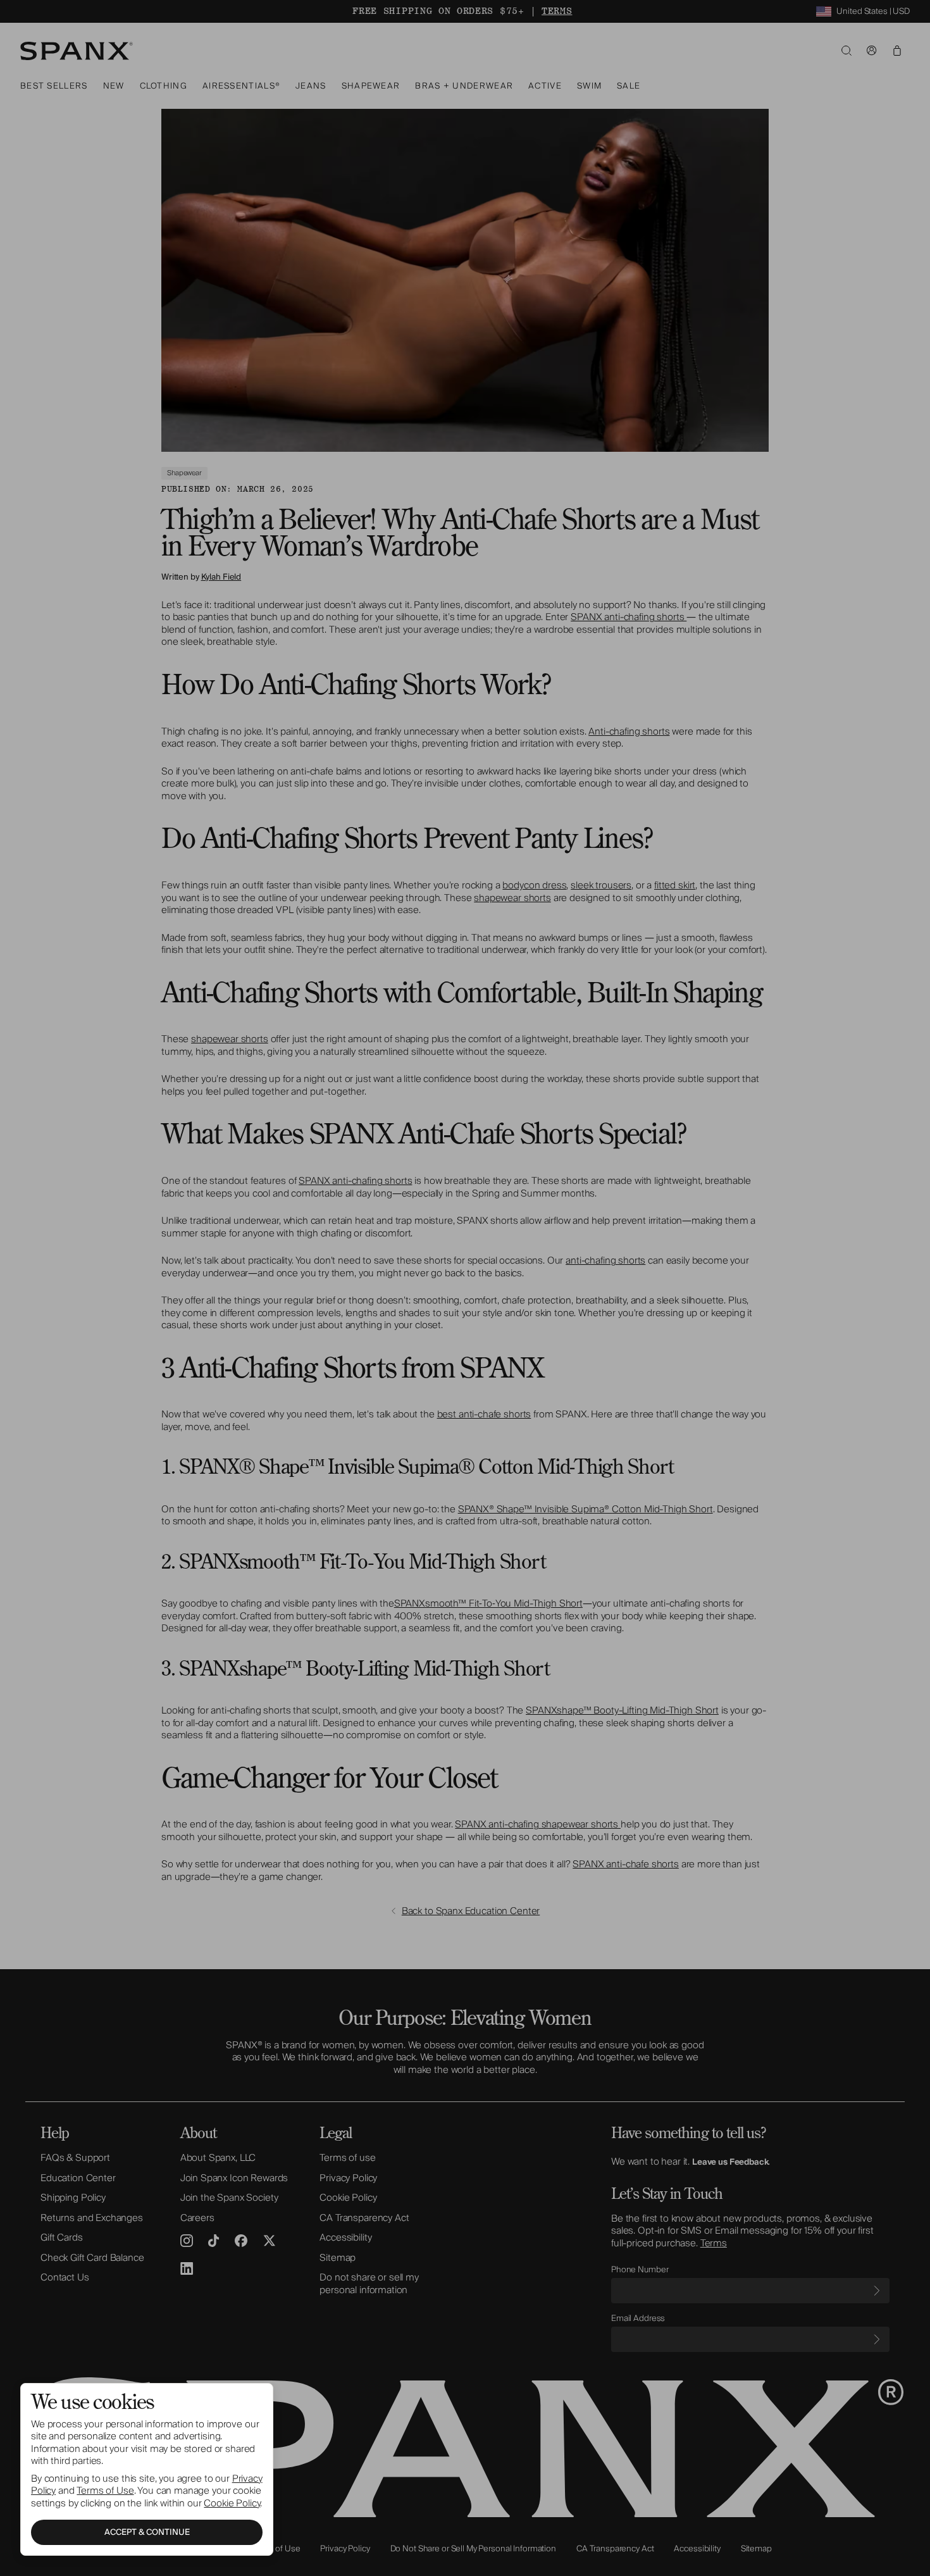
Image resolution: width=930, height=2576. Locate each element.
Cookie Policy (232, 2503)
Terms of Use (105, 2491)
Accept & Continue (147, 2532)
